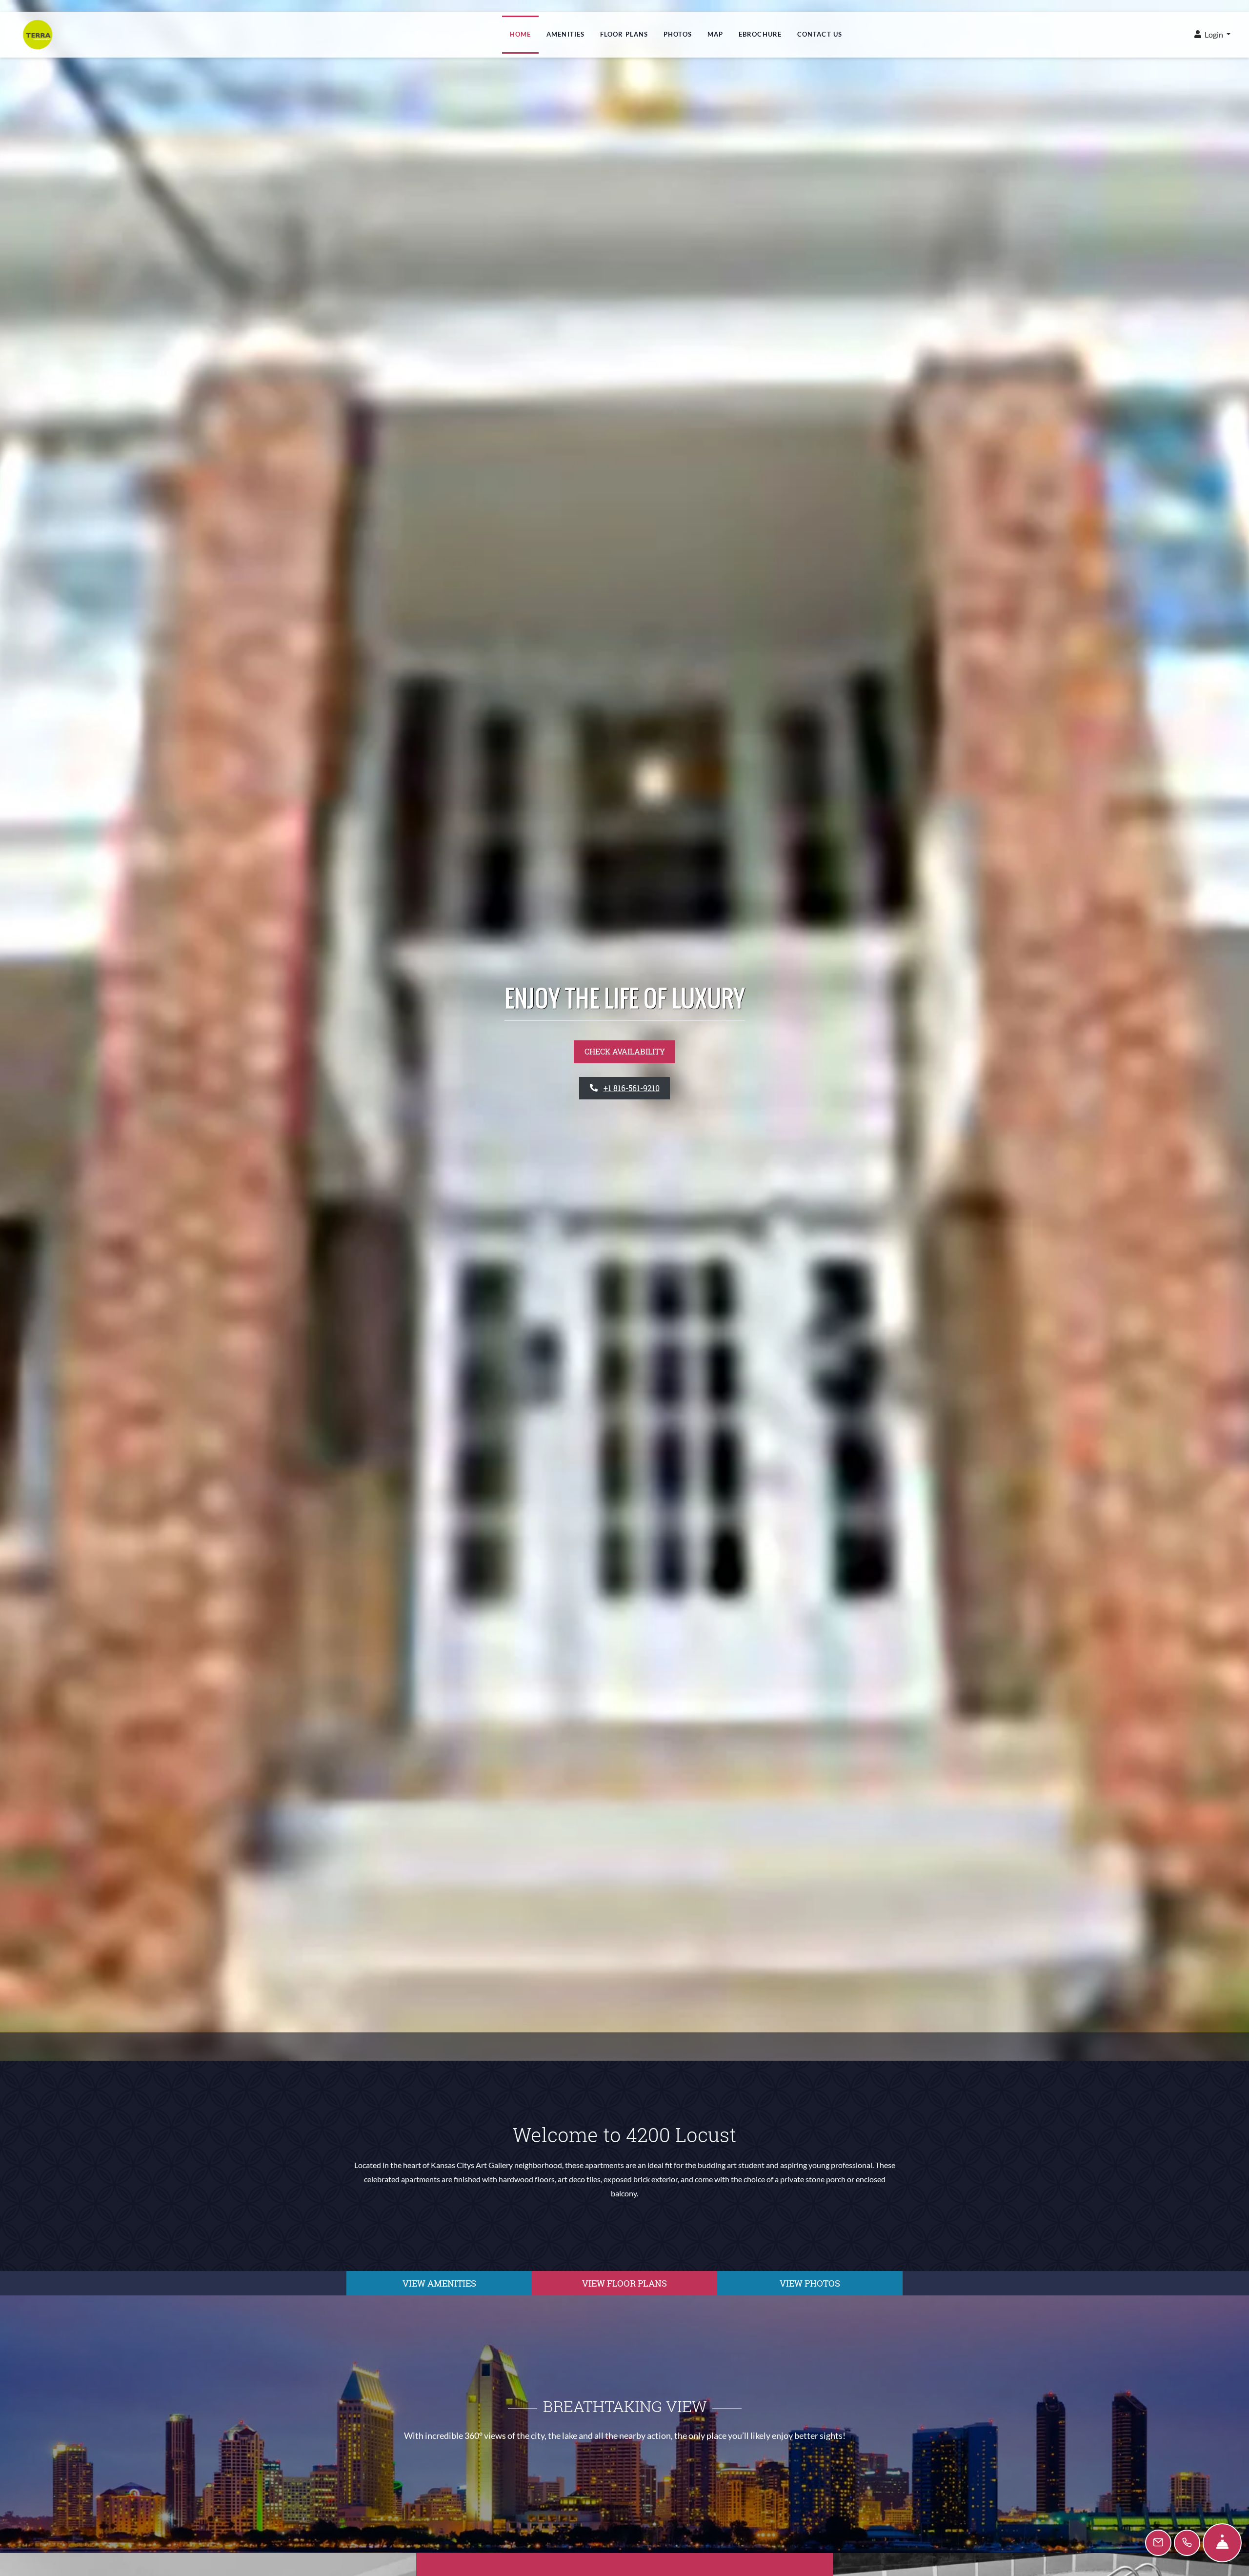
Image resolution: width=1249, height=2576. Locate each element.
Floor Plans (624, 34)
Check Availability (625, 1051)
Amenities (565, 34)
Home (520, 34)
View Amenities (439, 2283)
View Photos (810, 2283)
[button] (1212, 35)
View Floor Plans (624, 2283)
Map (715, 34)
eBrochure (760, 34)
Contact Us (820, 34)
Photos (678, 34)
